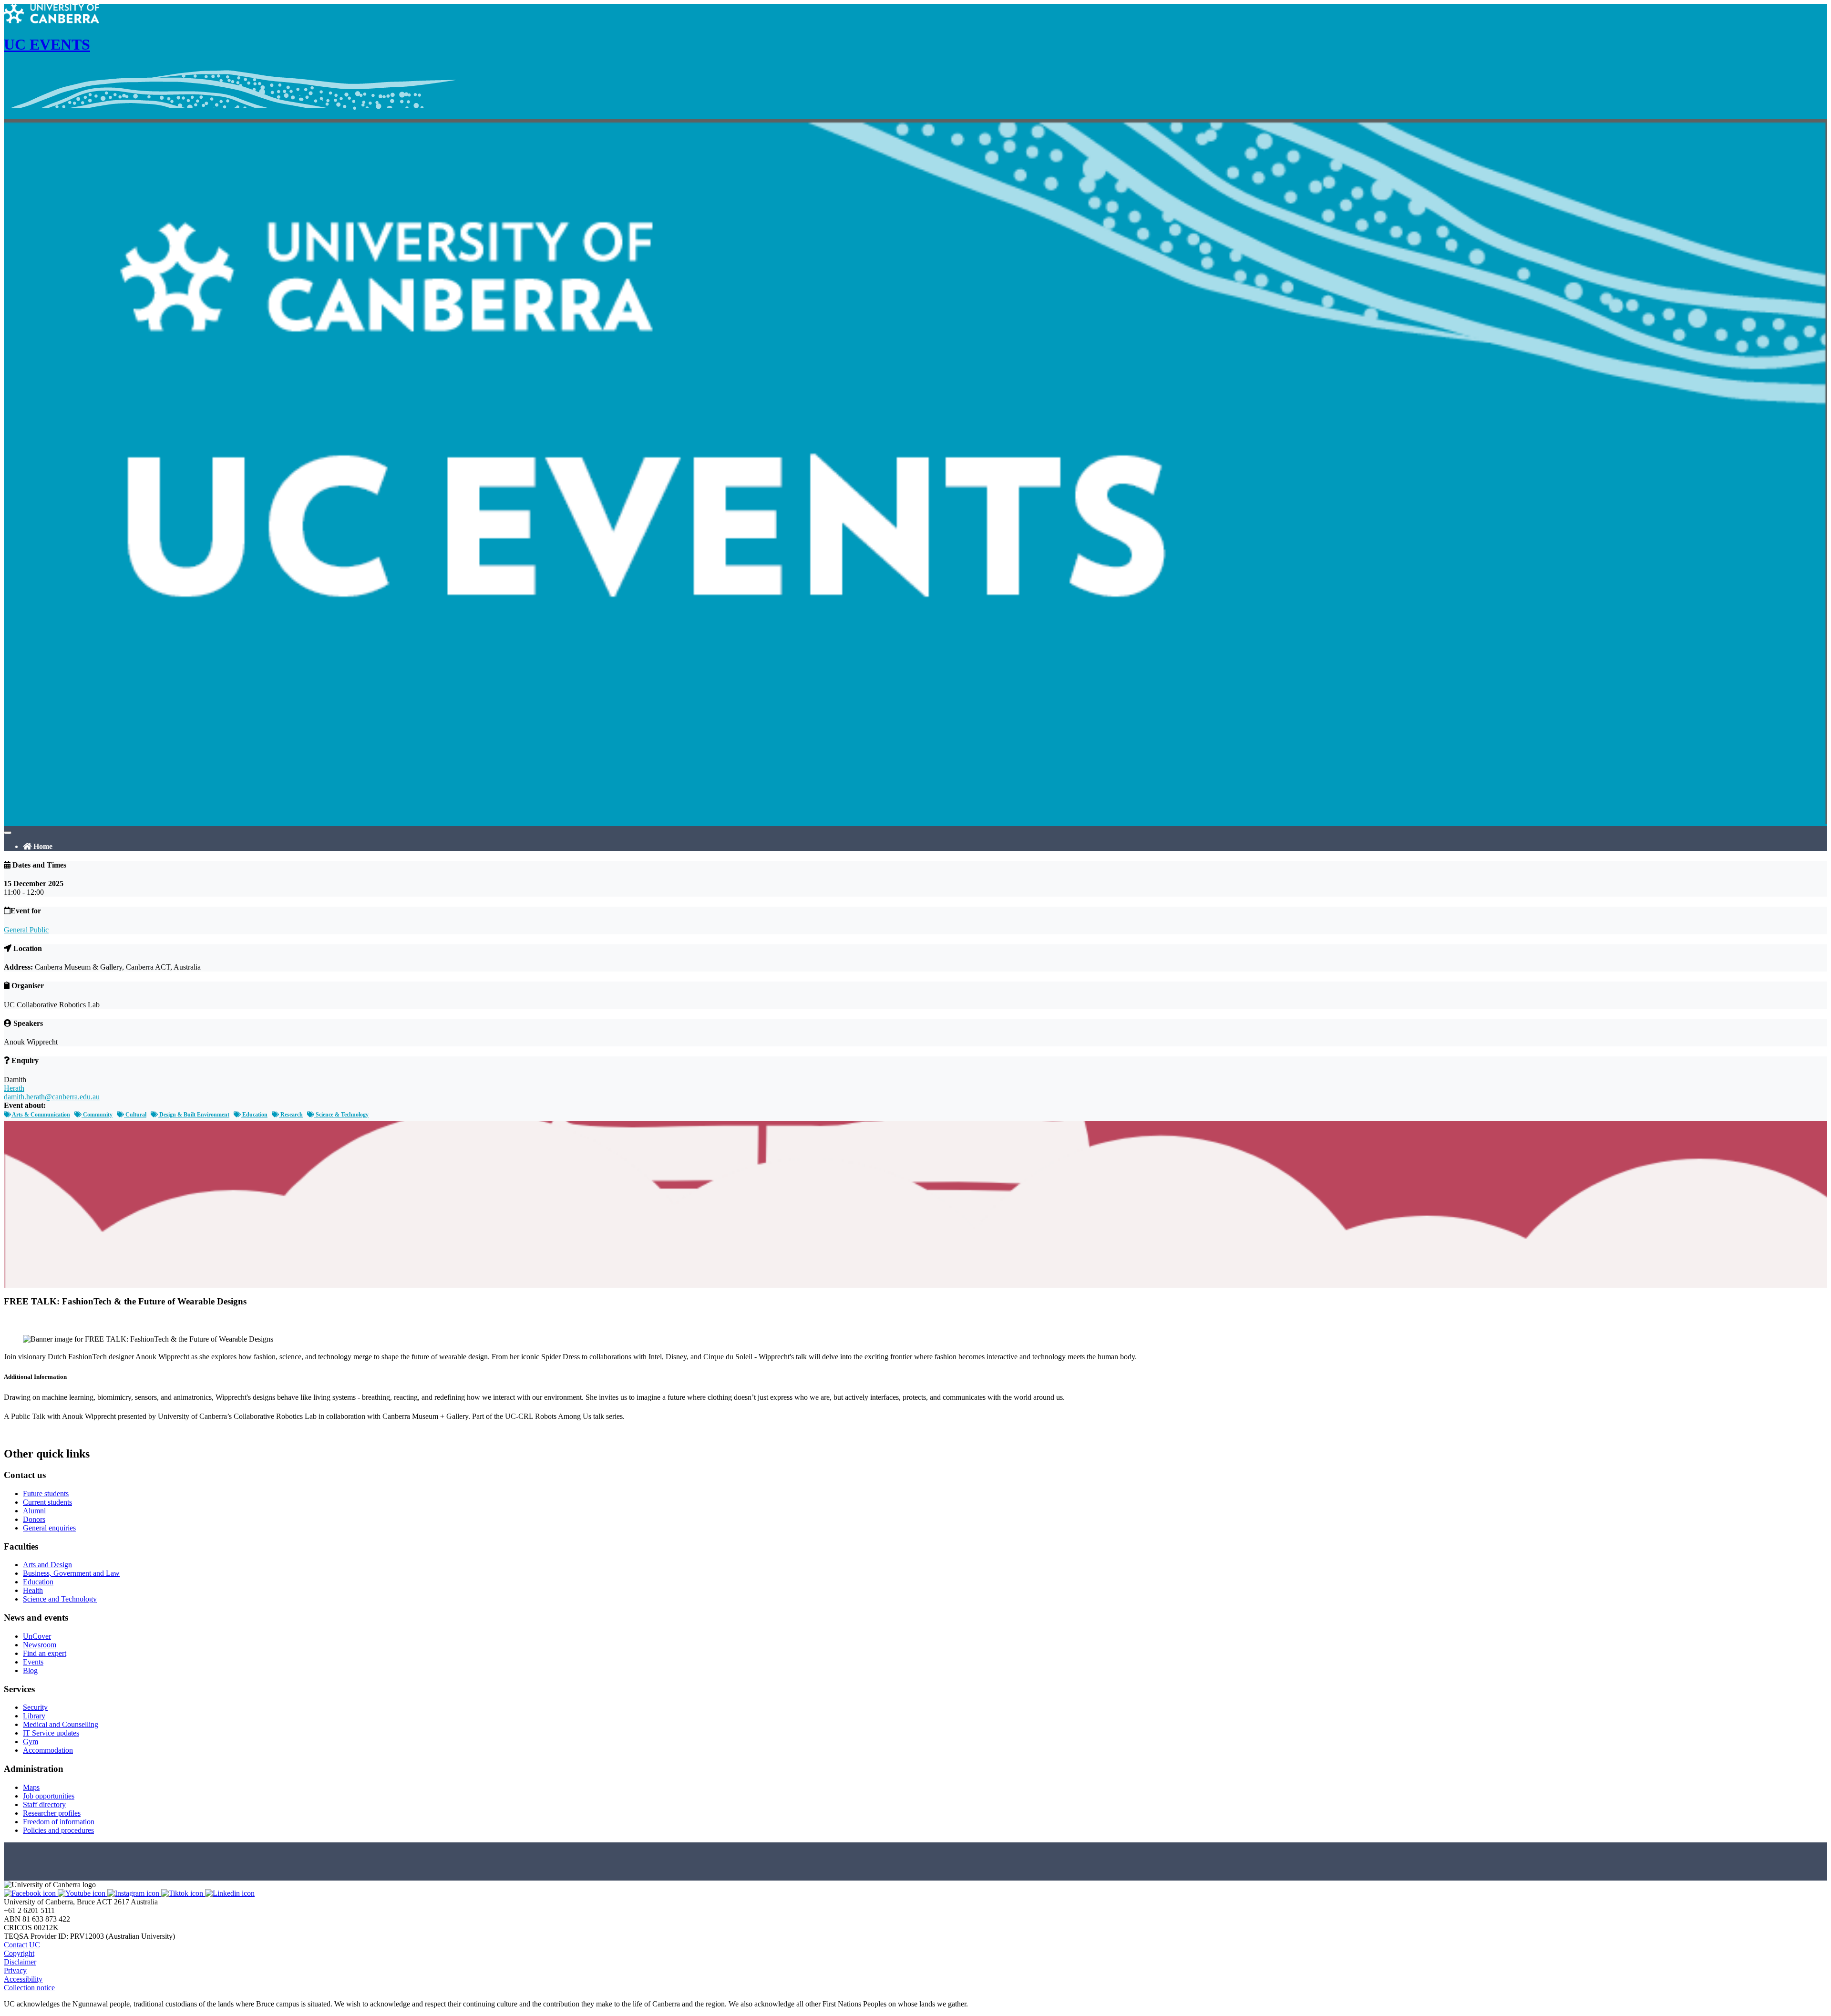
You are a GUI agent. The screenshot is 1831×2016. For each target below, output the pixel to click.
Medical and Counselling (61, 1724)
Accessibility (23, 1979)
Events (33, 1662)
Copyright (19, 1953)
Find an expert (45, 1653)
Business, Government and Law (71, 1573)
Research (291, 1115)
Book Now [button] (21, 1434)
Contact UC (22, 1945)
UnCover (37, 1636)
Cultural (135, 1115)
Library (34, 1716)
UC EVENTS (47, 44)
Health (33, 1590)
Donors (34, 1519)
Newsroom (40, 1645)
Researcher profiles (52, 1813)
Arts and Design (47, 1565)
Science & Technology (341, 1115)
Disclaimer (20, 1962)
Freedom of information (59, 1822)
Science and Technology (60, 1599)
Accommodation (48, 1750)
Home (42, 846)
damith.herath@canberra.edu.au (52, 1097)
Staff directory (44, 1804)
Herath (14, 1088)
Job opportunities (49, 1796)
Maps (31, 1787)
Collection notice (29, 1988)
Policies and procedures (58, 1830)
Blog (30, 1670)
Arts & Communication (41, 1115)
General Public (26, 930)
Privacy (15, 1970)
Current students (47, 1502)
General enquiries (49, 1528)
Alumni (34, 1511)
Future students (46, 1494)
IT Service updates (51, 1733)
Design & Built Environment (194, 1115)
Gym (31, 1742)
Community (97, 1115)
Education (254, 1115)
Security (35, 1707)
